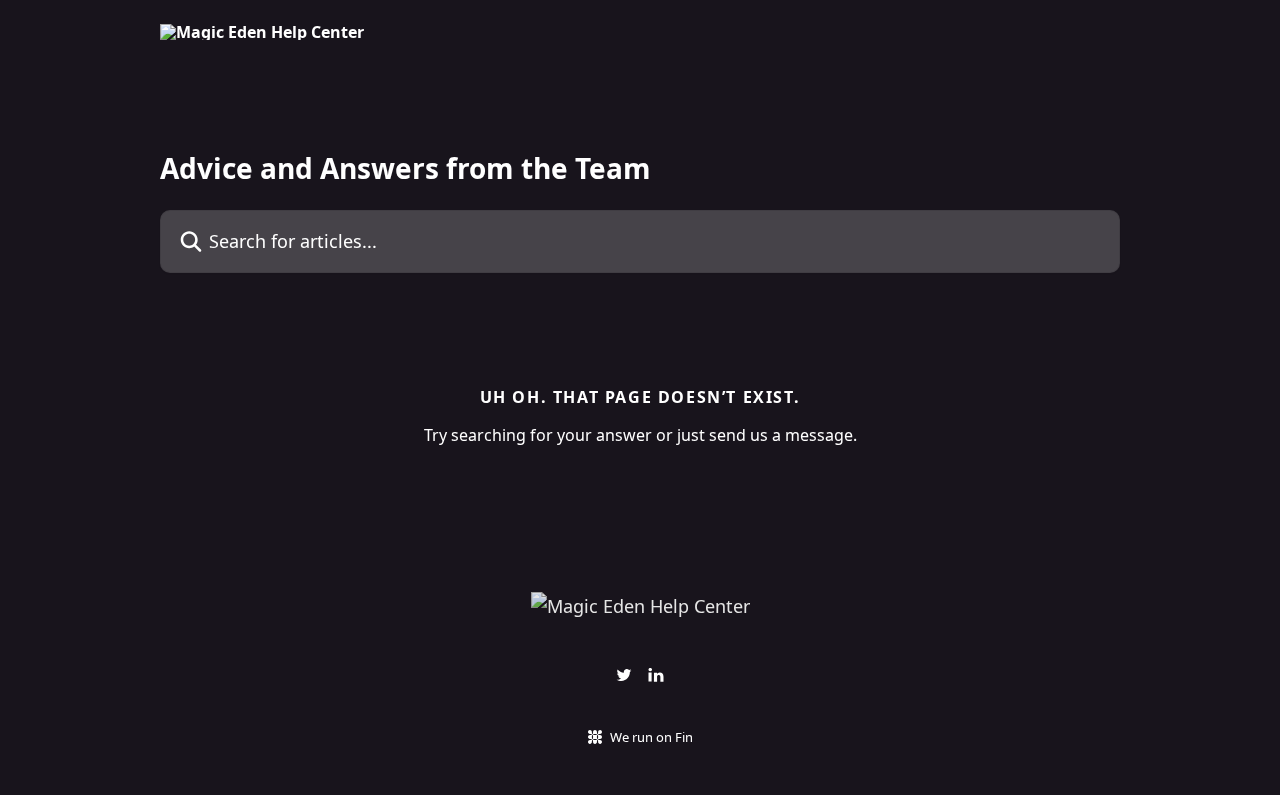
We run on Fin (651, 737)
